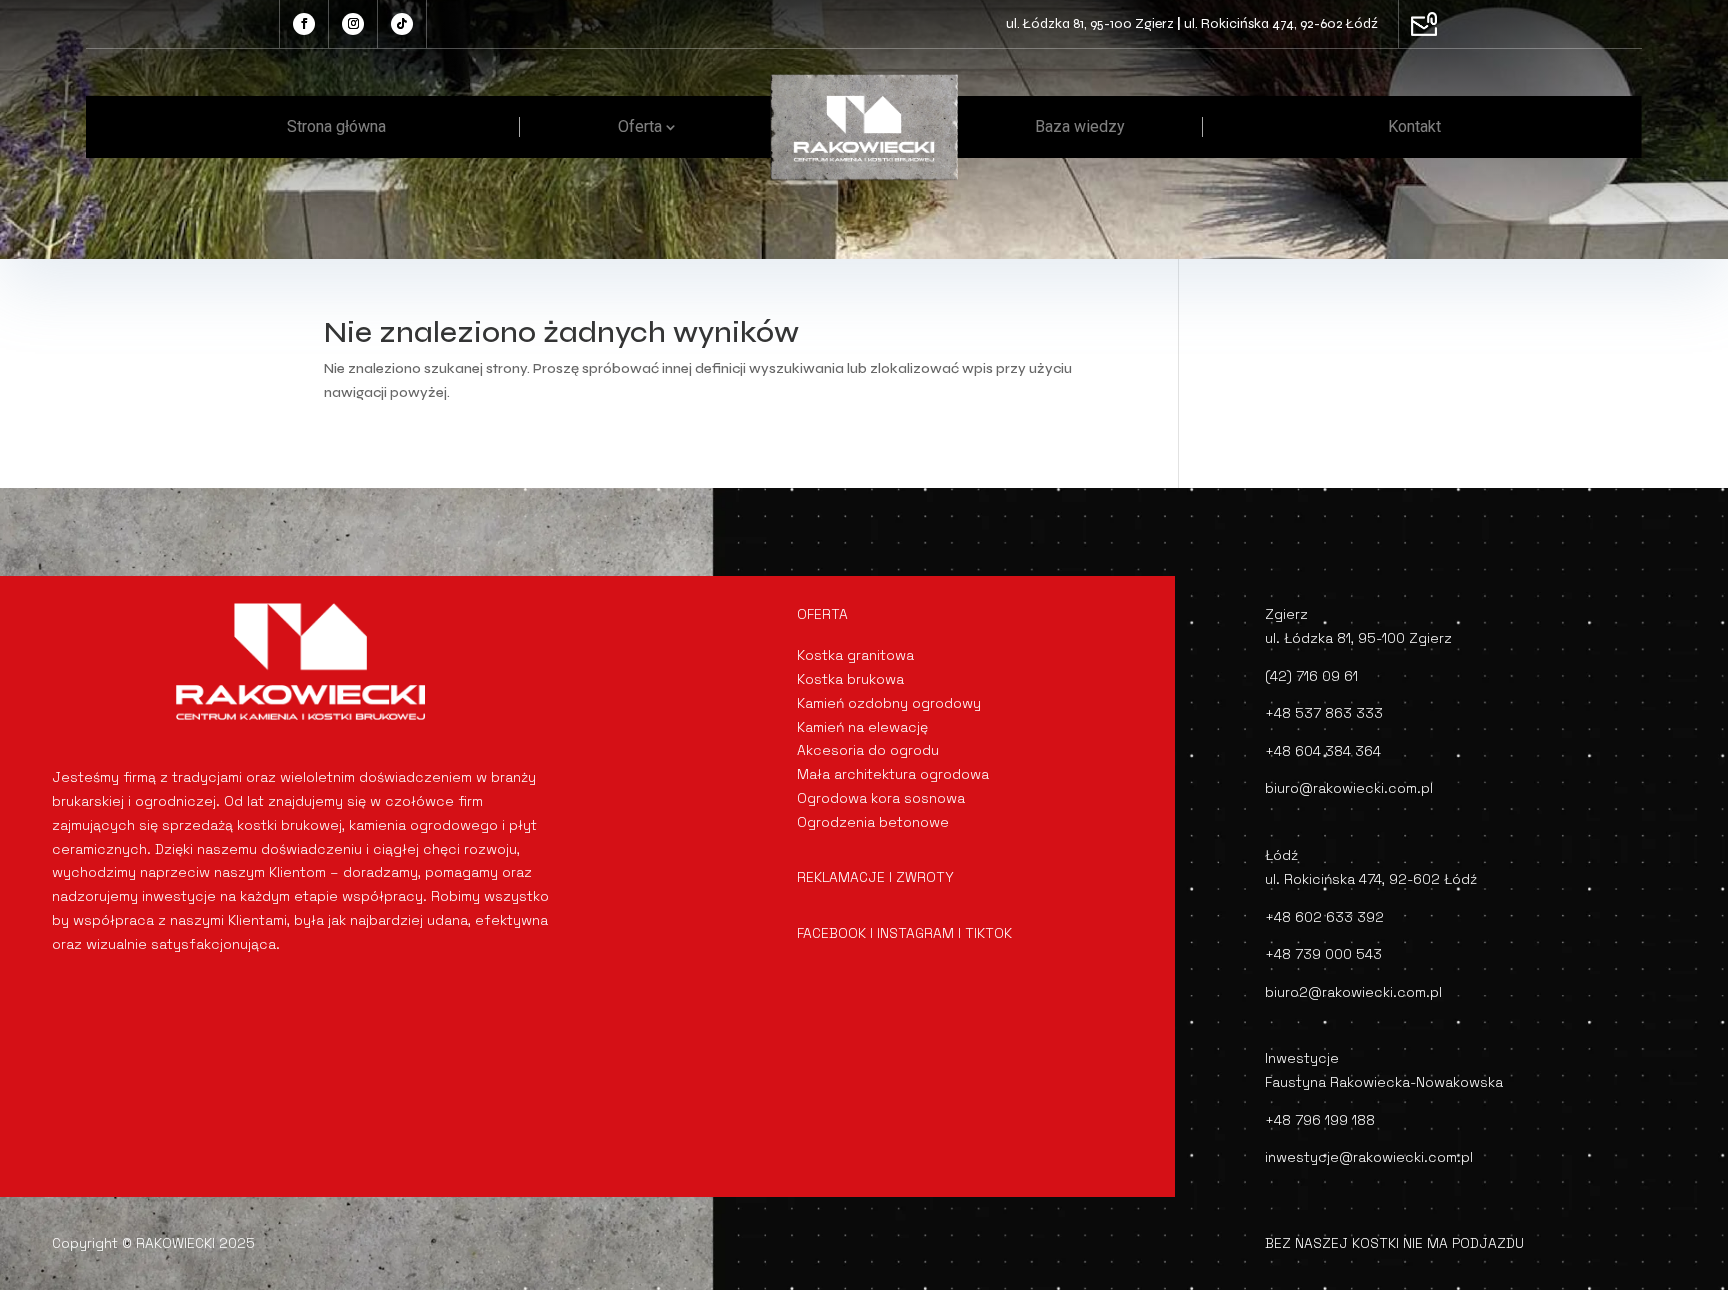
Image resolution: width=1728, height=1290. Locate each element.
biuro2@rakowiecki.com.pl (1353, 992)
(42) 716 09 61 (1311, 676)
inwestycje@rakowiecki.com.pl (1369, 1157)
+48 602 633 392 (1324, 917)
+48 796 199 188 (1320, 1120)
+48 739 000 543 (1323, 954)
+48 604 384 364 (1323, 751)
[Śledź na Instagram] (353, 24)
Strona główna (336, 126)
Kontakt (1414, 126)
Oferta (640, 126)
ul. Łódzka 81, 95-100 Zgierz (1090, 23)
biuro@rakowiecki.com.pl (1349, 788)
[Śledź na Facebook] (304, 24)
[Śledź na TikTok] (402, 24)
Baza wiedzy (1080, 126)
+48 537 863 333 (1324, 713)
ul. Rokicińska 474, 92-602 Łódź (1281, 23)
